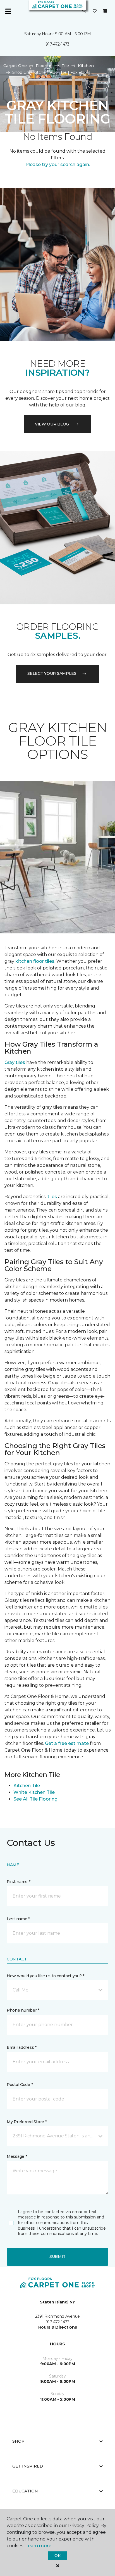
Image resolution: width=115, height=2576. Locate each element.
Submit (57, 2256)
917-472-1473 (57, 44)
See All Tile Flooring (35, 1799)
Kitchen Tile (27, 1786)
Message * (17, 2156)
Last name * (18, 1919)
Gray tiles (15, 1062)
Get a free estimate (67, 1743)
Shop (18, 2441)
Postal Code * (20, 2085)
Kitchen (86, 66)
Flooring (44, 66)
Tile (65, 66)
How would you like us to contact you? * (45, 1976)
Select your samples (52, 673)
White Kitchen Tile (34, 1792)
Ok (57, 2556)
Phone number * (23, 2010)
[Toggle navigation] (8, 11)
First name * (19, 1882)
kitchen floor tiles (35, 961)
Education (25, 2491)
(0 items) (105, 11)
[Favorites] (95, 11)
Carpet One (15, 66)
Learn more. (39, 2546)
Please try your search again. (58, 165)
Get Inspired (28, 2466)
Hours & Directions (58, 2327)
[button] (84, 11)
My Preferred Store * (27, 2122)
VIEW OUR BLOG (52, 424)
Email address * (22, 2047)
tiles (52, 1197)
